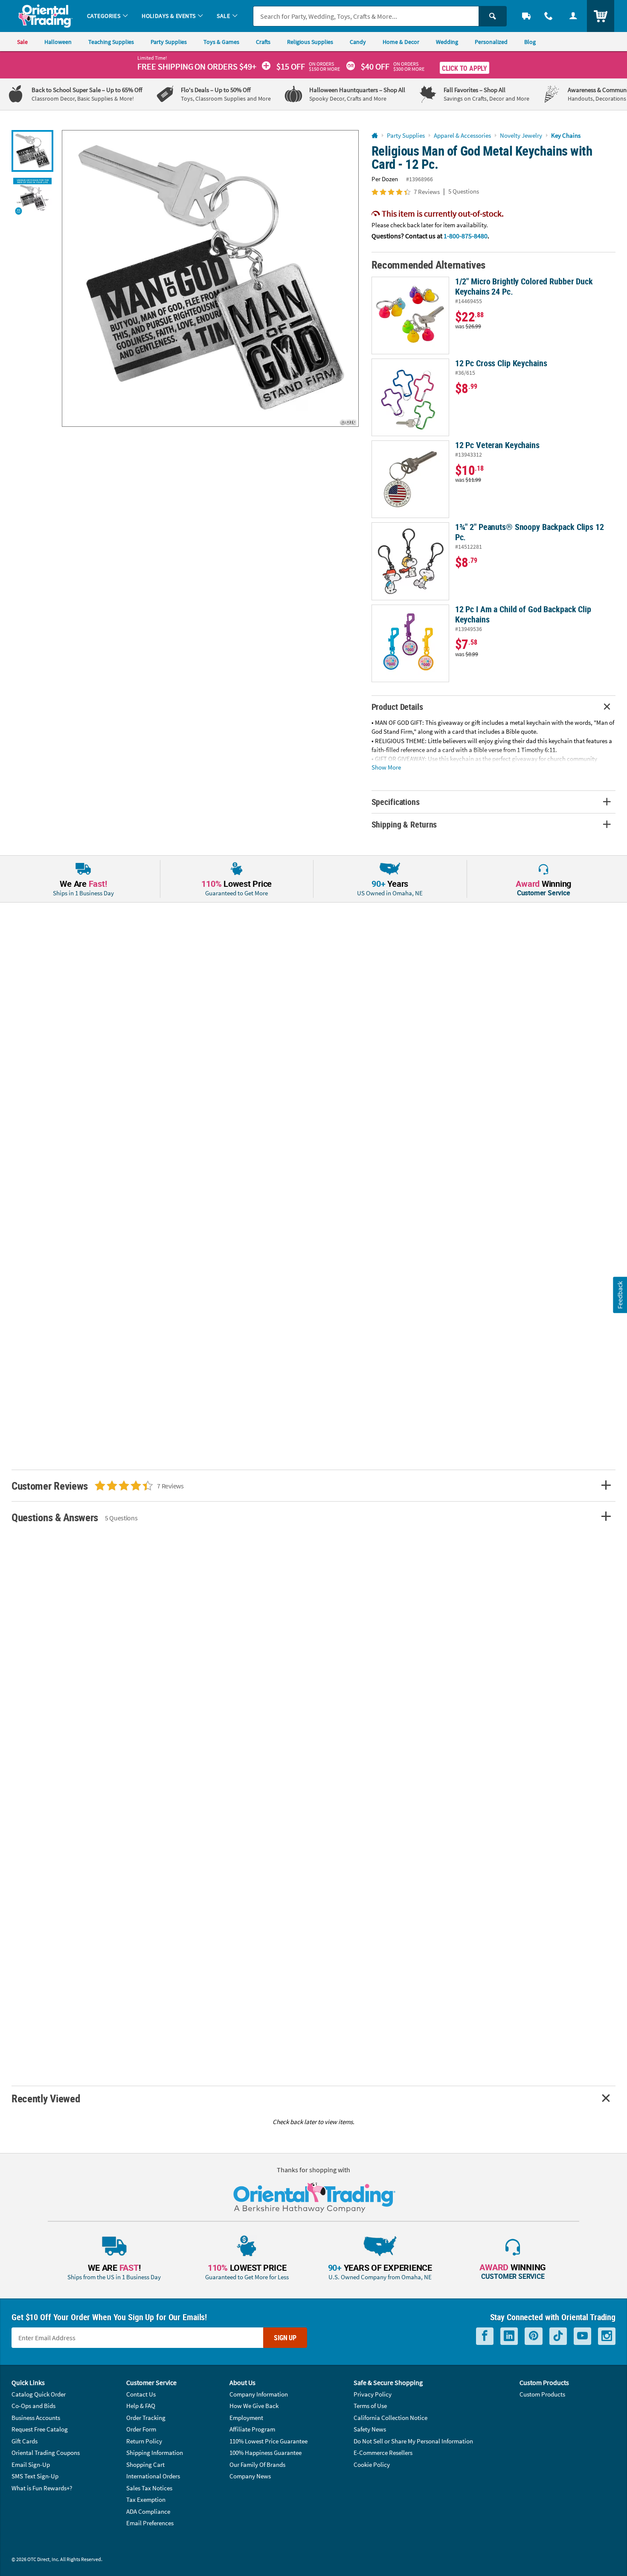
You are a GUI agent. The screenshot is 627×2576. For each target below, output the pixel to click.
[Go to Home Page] (375, 136)
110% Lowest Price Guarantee (269, 2441)
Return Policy (144, 2441)
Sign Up (285, 2338)
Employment (246, 2418)
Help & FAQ (141, 2406)
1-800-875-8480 (466, 236)
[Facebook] (485, 2336)
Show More (386, 767)
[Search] (493, 16)
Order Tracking (146, 2418)
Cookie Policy (372, 2465)
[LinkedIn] (509, 2336)
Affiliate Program (252, 2429)
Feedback (620, 1295)
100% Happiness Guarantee (266, 2453)
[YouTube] (582, 2336)
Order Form (141, 2429)
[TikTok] (558, 2336)
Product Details (397, 707)
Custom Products (542, 2394)
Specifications (396, 802)
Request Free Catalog (40, 2429)
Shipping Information (155, 2453)
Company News (250, 2476)
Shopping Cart (145, 2465)
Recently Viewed (46, 2098)
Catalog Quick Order (39, 2394)
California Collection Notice (390, 2418)
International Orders (153, 2476)
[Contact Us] (549, 16)
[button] (210, 278)
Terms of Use (370, 2406)
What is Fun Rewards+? (42, 2488)
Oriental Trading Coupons (46, 2453)
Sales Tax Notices (149, 2488)
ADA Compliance (148, 2511)
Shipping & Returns (404, 824)
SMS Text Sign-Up (35, 2476)
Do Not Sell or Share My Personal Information (413, 2441)
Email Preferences (150, 2523)
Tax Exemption (146, 2499)
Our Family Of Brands (257, 2465)
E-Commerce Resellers (383, 2453)
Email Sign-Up (31, 2465)
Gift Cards (25, 2441)
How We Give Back (254, 2406)
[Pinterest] (534, 2336)
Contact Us (141, 2394)
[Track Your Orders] (526, 16)
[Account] (573, 16)
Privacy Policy (373, 2394)
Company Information (259, 2394)
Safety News (370, 2429)
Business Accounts (36, 2418)
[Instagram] (607, 2336)
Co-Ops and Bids (33, 2406)
